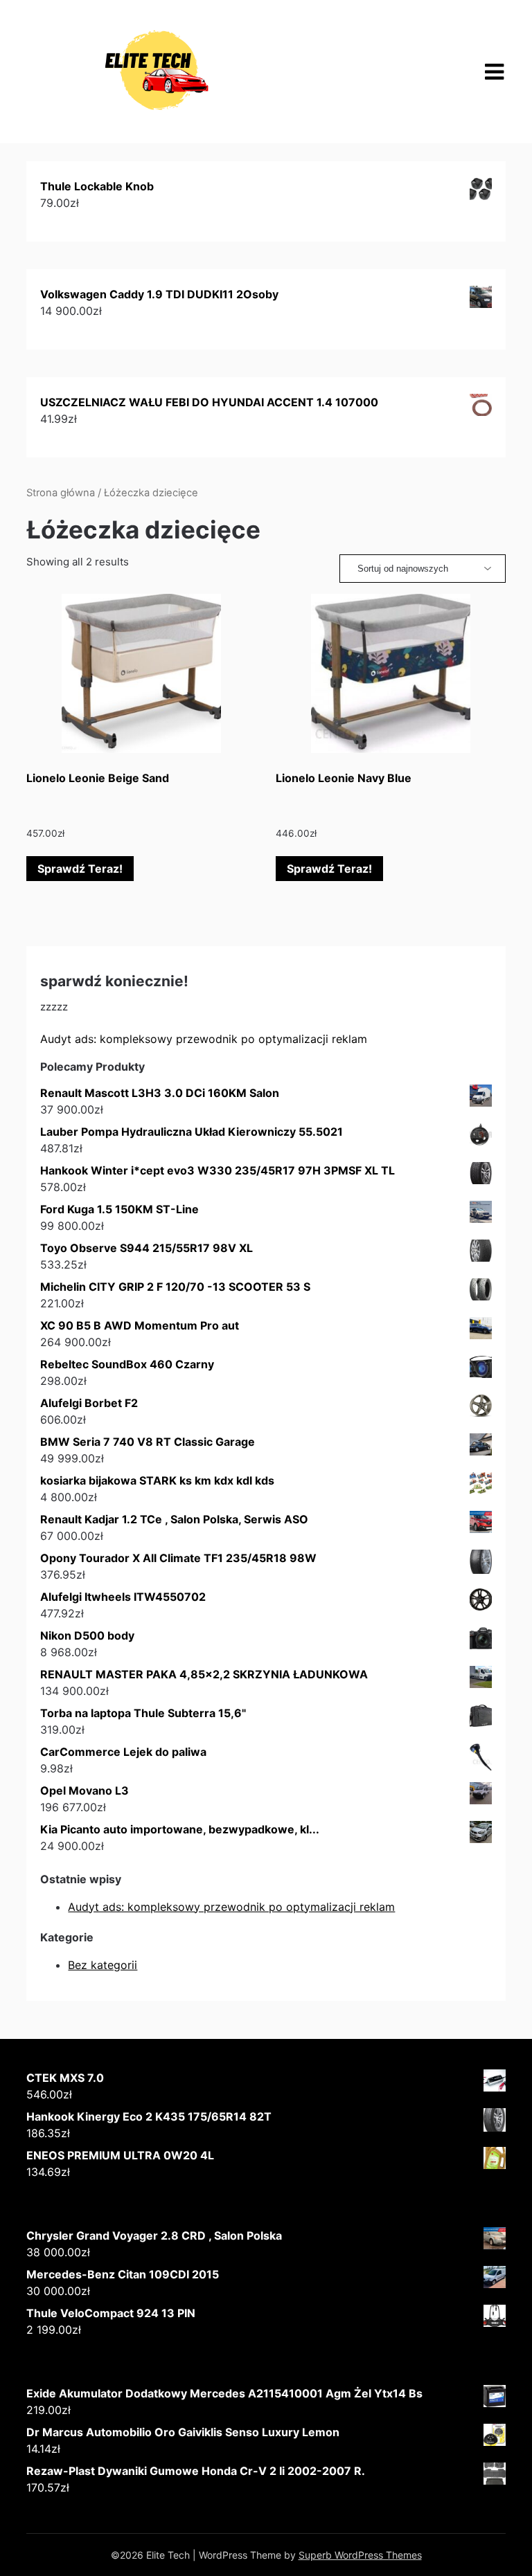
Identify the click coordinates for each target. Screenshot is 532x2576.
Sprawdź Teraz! (80, 869)
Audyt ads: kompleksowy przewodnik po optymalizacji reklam (204, 1039)
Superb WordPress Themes (360, 2555)
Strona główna (61, 493)
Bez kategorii (103, 1965)
